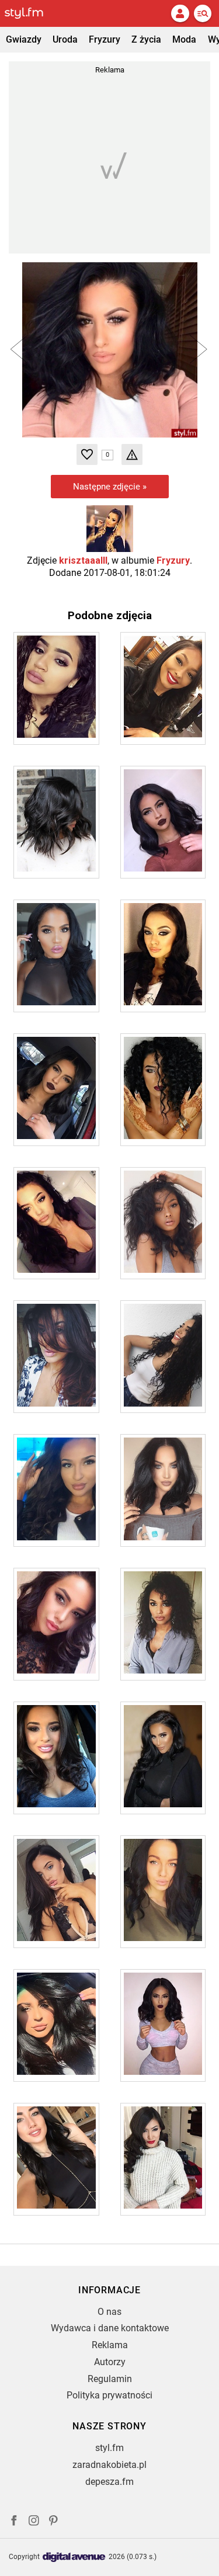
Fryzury (105, 39)
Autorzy (110, 2362)
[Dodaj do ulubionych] (87, 454)
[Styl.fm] (31, 13)
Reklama (110, 2345)
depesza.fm (109, 2482)
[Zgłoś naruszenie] (132, 454)
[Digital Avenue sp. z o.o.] (74, 2558)
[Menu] (203, 13)
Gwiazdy (24, 39)
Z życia (146, 39)
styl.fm (109, 2448)
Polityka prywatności (109, 2395)
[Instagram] (34, 2522)
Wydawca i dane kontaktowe (110, 2328)
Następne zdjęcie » (110, 487)
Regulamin (110, 2379)
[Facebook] (14, 2522)
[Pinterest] (54, 2522)
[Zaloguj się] (180, 13)
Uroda (65, 39)
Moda (184, 39)
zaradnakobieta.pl (109, 2465)
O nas (109, 2312)
